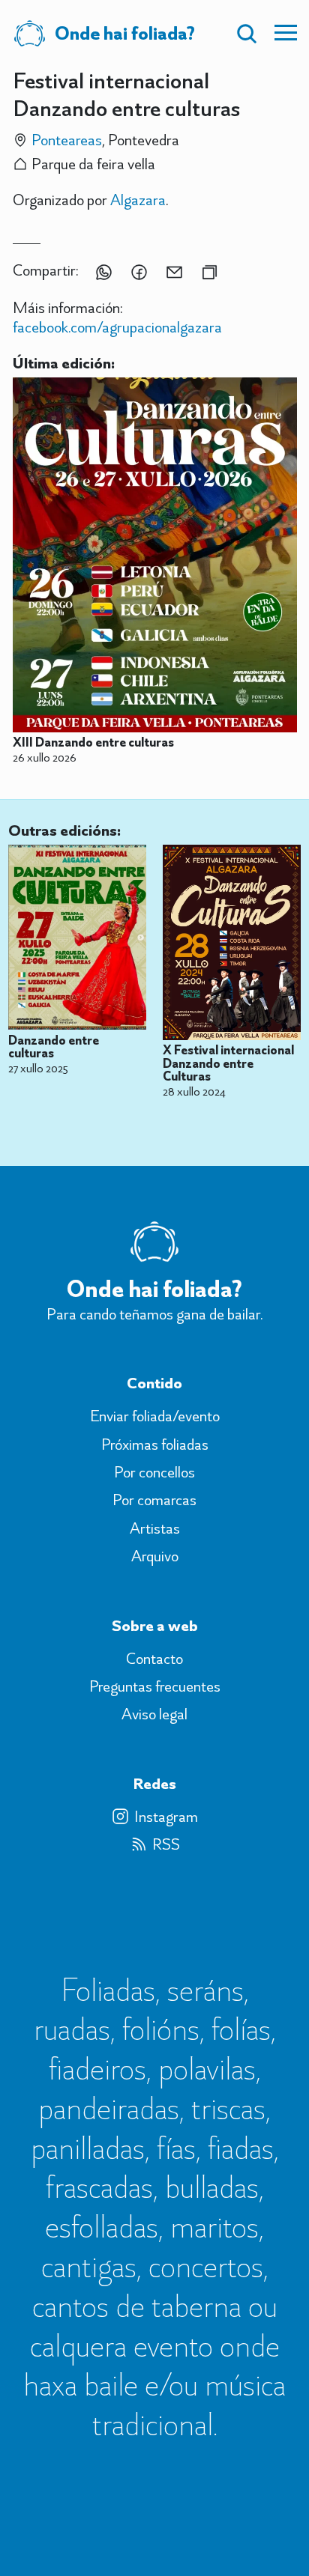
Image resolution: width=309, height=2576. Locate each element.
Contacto (154, 1659)
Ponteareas (67, 140)
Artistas (155, 1528)
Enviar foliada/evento (155, 1416)
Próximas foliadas (155, 1445)
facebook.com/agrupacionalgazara (117, 327)
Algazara (138, 200)
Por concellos (154, 1472)
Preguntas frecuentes (155, 1686)
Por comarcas (154, 1500)
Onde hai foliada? (125, 33)
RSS (166, 1844)
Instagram (166, 1817)
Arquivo (155, 1556)
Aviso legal (154, 1714)
